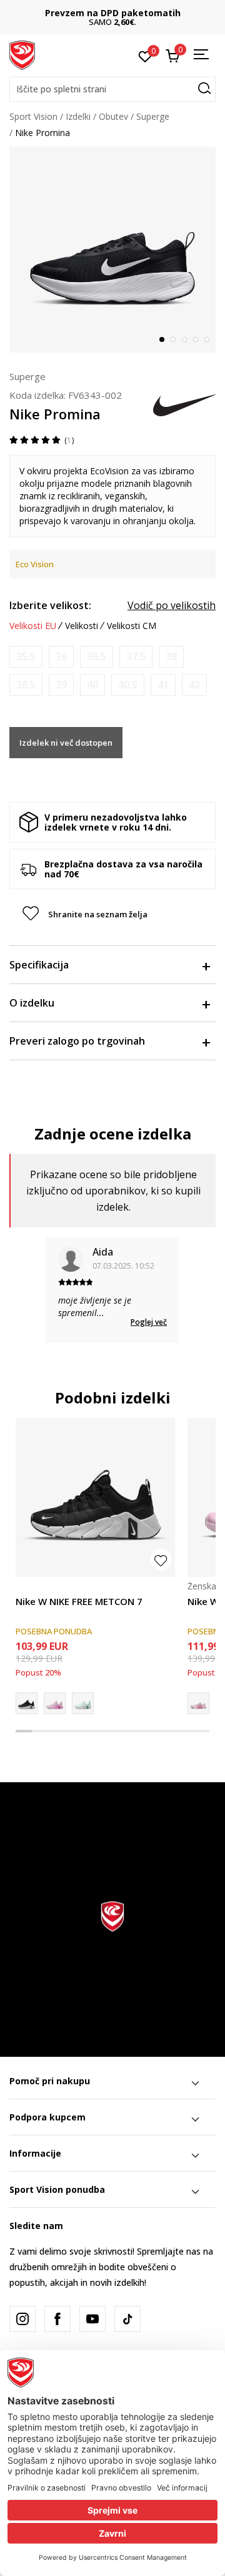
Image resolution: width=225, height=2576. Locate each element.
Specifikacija (39, 965)
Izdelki (78, 116)
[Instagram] (22, 2319)
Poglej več (149, 1322)
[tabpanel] (112, 250)
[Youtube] (92, 2319)
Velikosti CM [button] (132, 626)
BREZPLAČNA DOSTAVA (128, 13)
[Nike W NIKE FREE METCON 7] (95, 1497)
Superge (153, 116)
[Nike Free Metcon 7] (83, 1703)
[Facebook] (57, 2319)
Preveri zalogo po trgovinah (77, 1041)
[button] (112, 89)
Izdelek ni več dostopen (66, 743)
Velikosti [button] (82, 626)
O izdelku (32, 1003)
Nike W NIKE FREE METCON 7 (79, 1601)
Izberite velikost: (50, 605)
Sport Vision (33, 116)
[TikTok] (127, 2319)
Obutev (113, 116)
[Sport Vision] (22, 54)
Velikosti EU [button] (33, 626)
